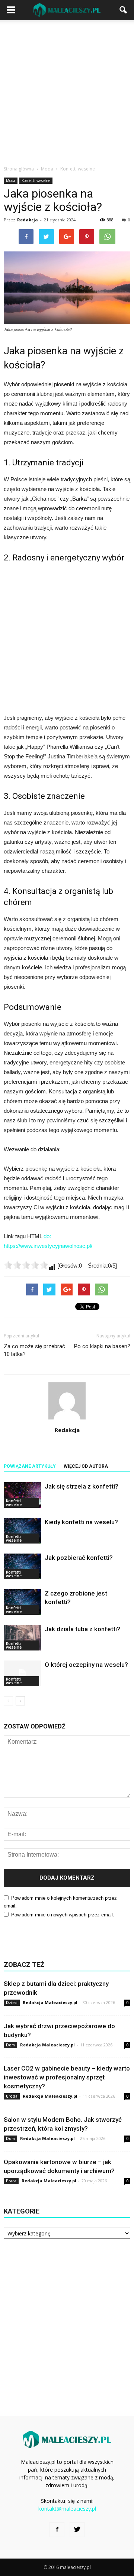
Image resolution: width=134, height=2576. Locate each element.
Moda (11, 180)
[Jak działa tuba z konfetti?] (22, 1638)
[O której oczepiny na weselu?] (22, 1673)
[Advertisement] (67, 91)
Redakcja (28, 220)
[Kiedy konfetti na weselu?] (22, 1531)
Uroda (12, 2096)
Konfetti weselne (36, 180)
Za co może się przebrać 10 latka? (34, 1350)
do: (47, 1236)
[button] (124, 10)
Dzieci (12, 2003)
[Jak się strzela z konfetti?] (22, 1495)
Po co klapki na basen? (102, 1346)
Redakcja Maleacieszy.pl (50, 2002)
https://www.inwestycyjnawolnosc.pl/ (48, 1246)
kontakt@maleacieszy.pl (67, 2509)
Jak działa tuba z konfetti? (82, 1629)
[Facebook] (57, 2530)
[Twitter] (77, 2530)
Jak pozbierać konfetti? (79, 1558)
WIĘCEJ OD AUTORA (86, 1466)
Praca (11, 2181)
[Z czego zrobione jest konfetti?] (22, 1602)
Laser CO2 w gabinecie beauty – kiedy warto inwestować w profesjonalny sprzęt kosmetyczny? (67, 2077)
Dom (10, 2045)
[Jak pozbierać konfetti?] (22, 1566)
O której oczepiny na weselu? (86, 1665)
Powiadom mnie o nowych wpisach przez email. (63, 1915)
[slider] (26, 1265)
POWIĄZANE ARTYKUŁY (30, 1466)
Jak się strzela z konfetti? (82, 1486)
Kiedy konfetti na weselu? (81, 1522)
